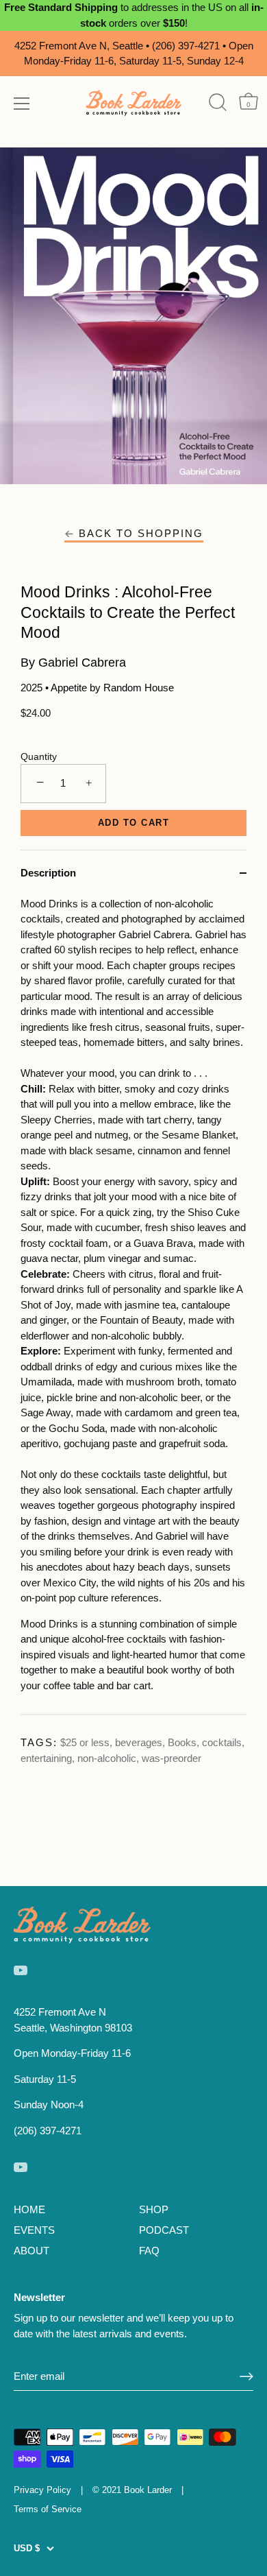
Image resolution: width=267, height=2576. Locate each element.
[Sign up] (246, 2376)
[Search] (217, 103)
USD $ (27, 2548)
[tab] (133, 1305)
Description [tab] (48, 873)
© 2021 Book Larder (132, 2490)
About (31, 2251)
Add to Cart (134, 823)
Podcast (164, 2230)
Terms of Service (48, 2509)
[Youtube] (21, 1969)
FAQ (149, 2251)
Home (29, 2209)
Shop (154, 2209)
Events (34, 2230)
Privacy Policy (42, 2490)
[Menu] (22, 104)
